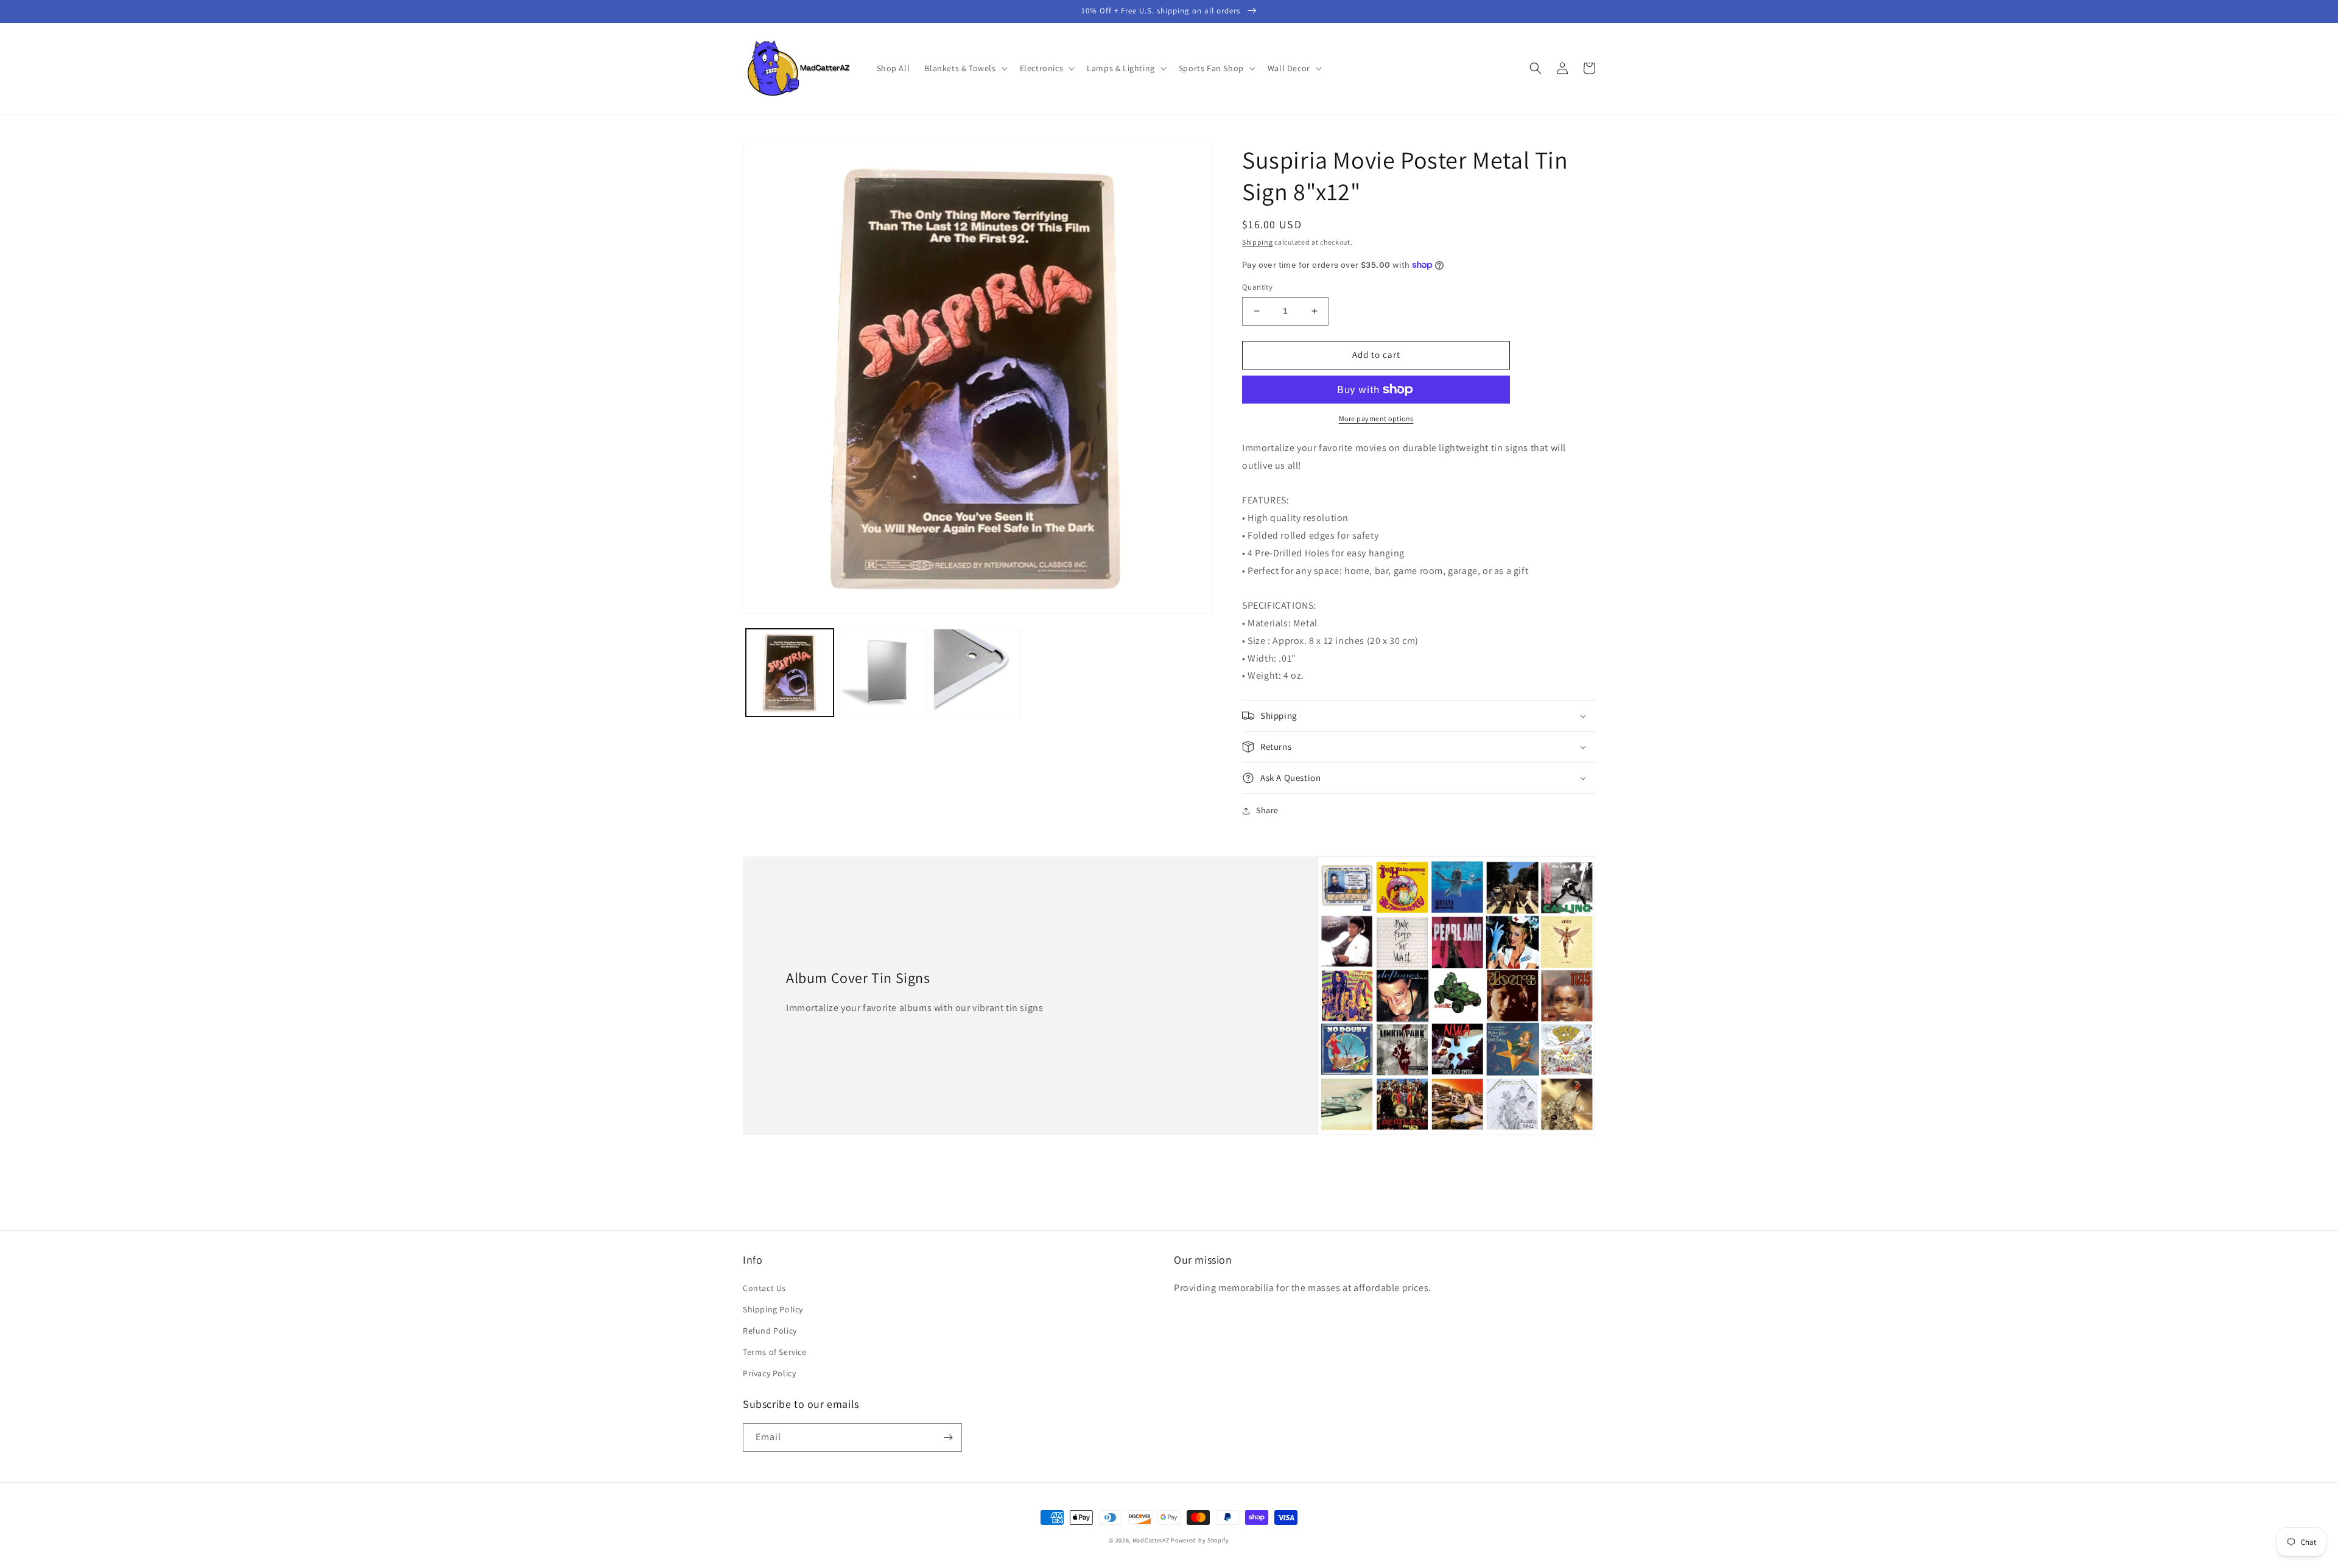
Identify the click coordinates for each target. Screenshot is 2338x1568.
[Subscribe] (948, 1437)
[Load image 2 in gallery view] (883, 673)
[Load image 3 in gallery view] (977, 673)
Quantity (1257, 287)
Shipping (1258, 242)
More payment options (1376, 418)
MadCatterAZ (1151, 1540)
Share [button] (1267, 810)
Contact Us (764, 1288)
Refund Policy (770, 1331)
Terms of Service (775, 1352)
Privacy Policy (769, 1373)
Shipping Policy (773, 1309)
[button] (964, 68)
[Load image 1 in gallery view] (790, 673)
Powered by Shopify (1200, 1540)
